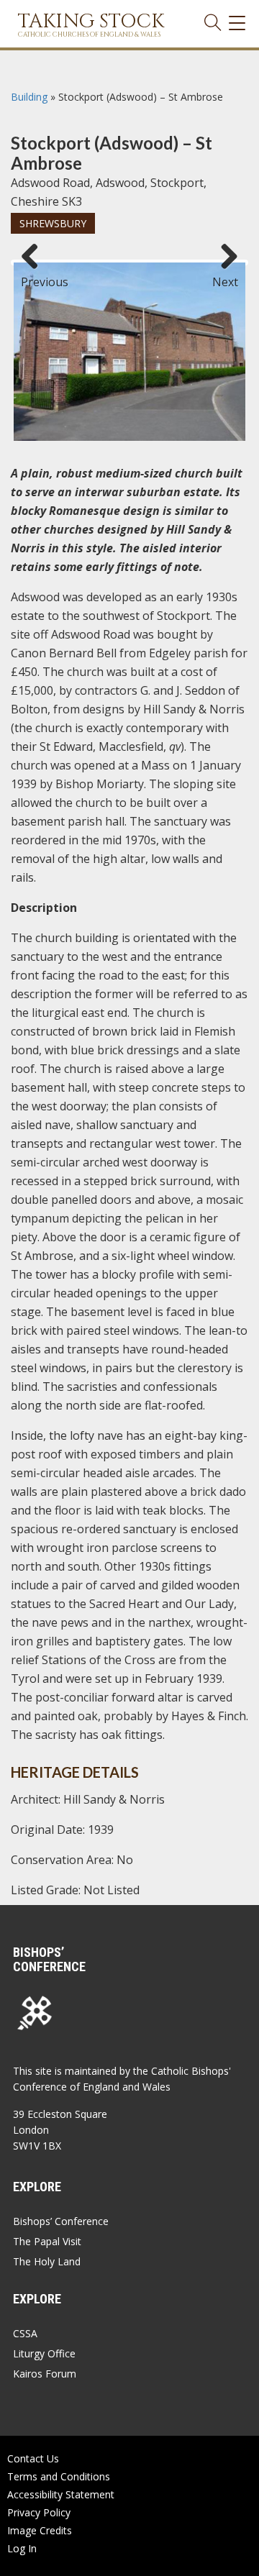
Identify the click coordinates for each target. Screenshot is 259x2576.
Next (225, 275)
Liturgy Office (44, 2353)
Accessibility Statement (61, 2494)
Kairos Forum (45, 2374)
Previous (35, 275)
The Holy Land (47, 2261)
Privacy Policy (39, 2512)
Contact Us (33, 2458)
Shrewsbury (53, 223)
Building (29, 97)
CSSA (25, 2333)
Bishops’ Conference (61, 2221)
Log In (22, 2548)
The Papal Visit (47, 2241)
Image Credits (40, 2530)
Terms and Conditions (59, 2476)
